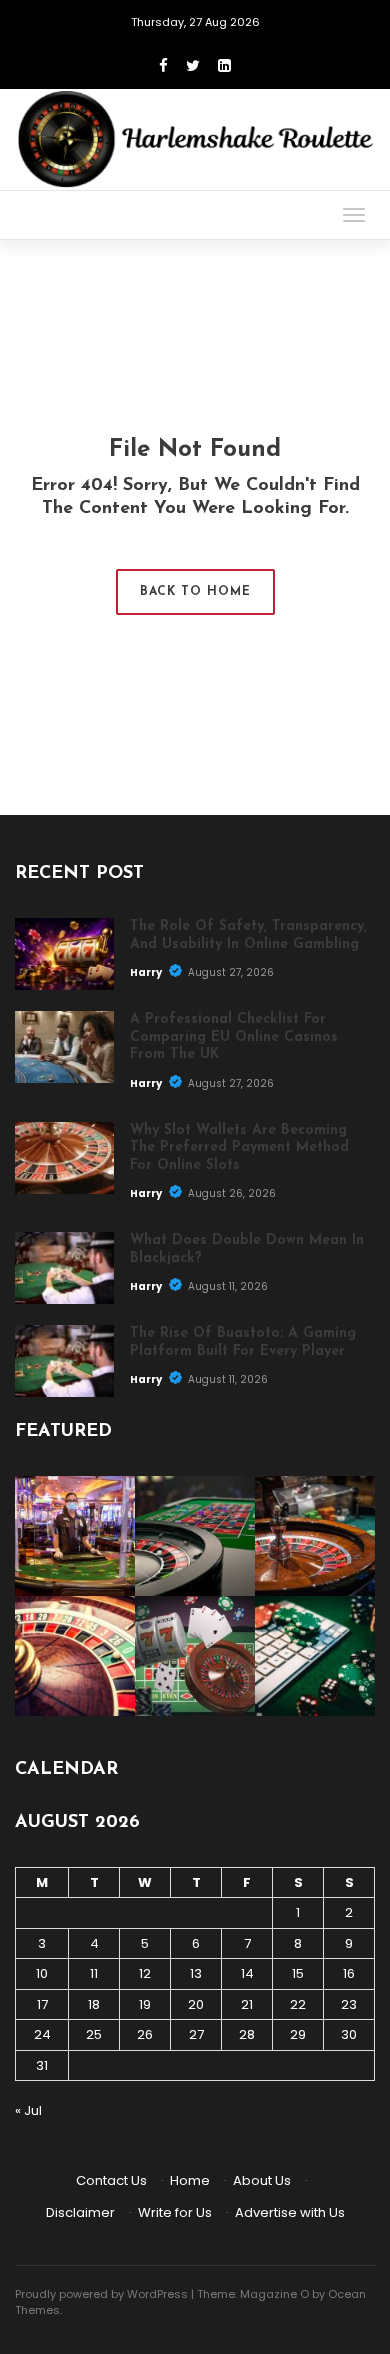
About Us (262, 2180)
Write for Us (175, 2212)
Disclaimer (80, 2212)
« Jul (28, 2110)
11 (94, 1973)
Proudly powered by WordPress (101, 2294)
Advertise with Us (290, 2212)
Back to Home (195, 592)
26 (145, 2034)
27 (196, 2034)
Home (190, 2180)
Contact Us (111, 2180)
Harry (147, 972)
